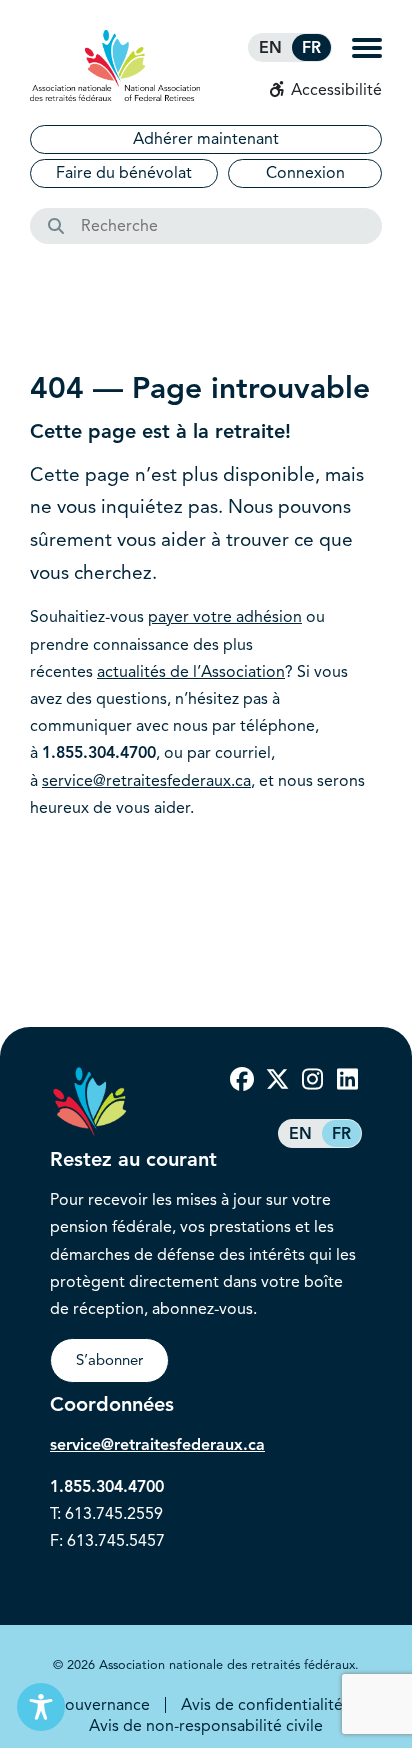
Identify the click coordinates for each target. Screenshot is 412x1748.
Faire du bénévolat (124, 173)
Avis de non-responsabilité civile (206, 1726)
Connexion (305, 173)
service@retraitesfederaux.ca (146, 781)
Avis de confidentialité (262, 1705)
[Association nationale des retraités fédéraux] (115, 65)
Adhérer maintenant (206, 139)
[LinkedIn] (347, 1080)
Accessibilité (334, 90)
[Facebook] (242, 1080)
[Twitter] (277, 1080)
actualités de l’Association (191, 672)
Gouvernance (101, 1705)
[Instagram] (312, 1080)
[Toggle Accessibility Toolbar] (41, 1707)
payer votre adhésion (225, 617)
